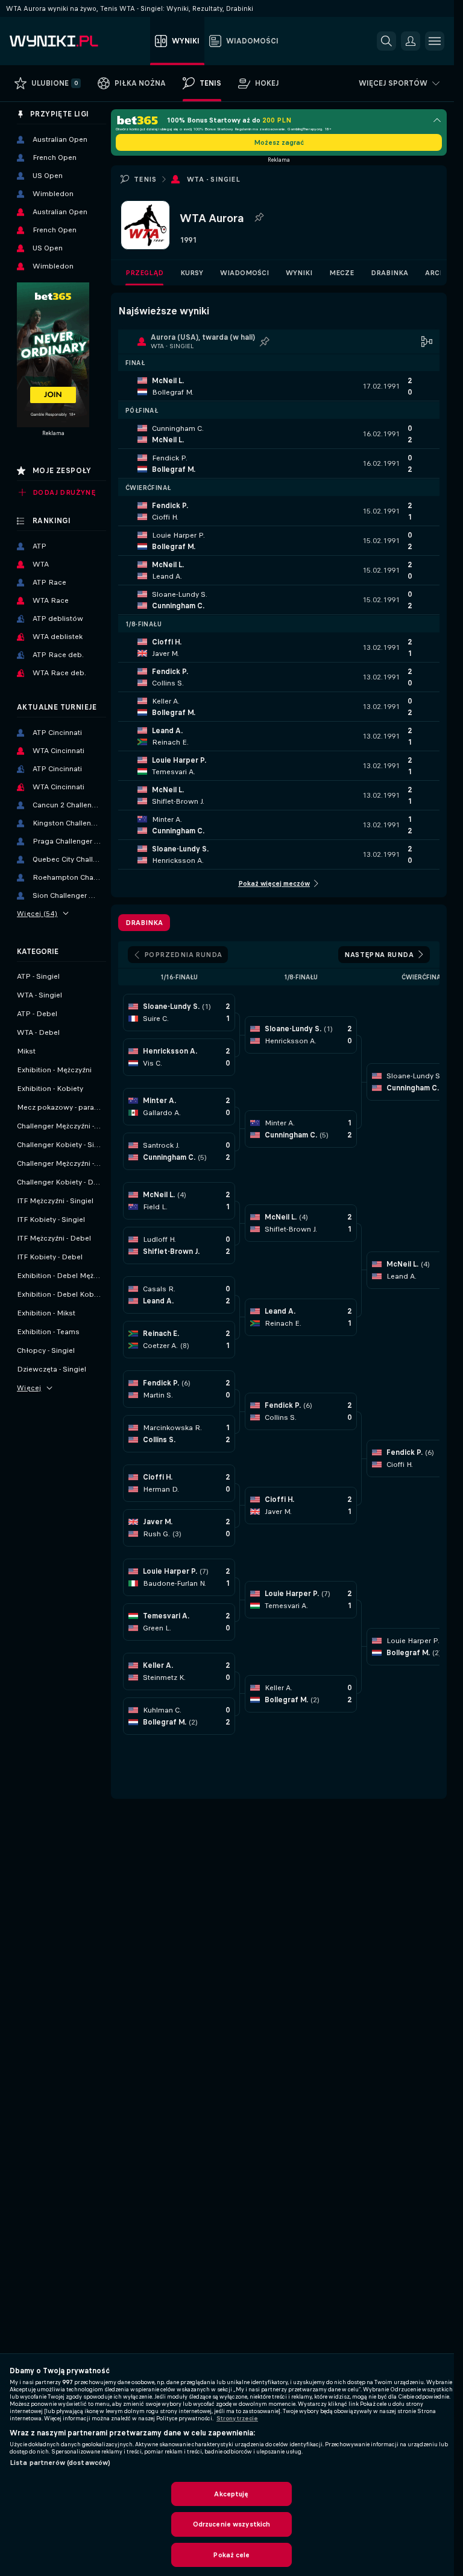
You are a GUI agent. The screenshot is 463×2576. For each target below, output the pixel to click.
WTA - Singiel (213, 179)
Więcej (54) (37, 914)
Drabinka (389, 273)
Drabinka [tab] (144, 923)
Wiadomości (244, 273)
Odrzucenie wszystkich (232, 2524)
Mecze (342, 273)
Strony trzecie (237, 2419)
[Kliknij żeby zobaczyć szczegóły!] (279, 386)
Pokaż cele (231, 2555)
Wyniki (299, 273)
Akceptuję (231, 2494)
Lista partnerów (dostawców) (60, 2463)
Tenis (145, 179)
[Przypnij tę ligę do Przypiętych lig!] (259, 218)
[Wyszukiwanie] (386, 41)
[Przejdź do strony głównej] (77, 41)
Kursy (192, 273)
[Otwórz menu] (435, 41)
